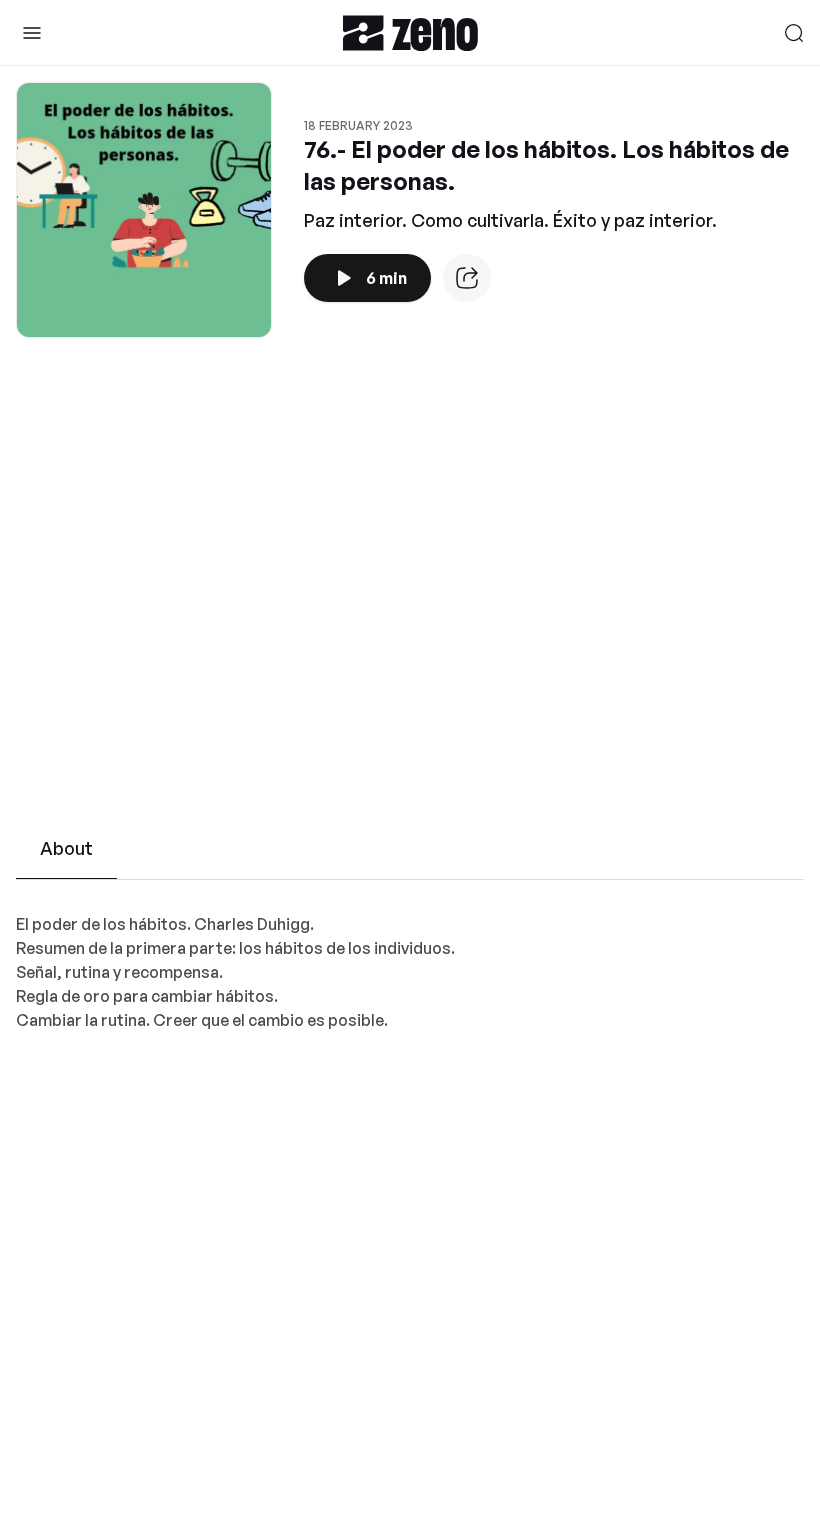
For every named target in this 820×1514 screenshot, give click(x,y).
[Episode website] (467, 278)
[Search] (794, 33)
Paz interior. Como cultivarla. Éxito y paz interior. (510, 220)
